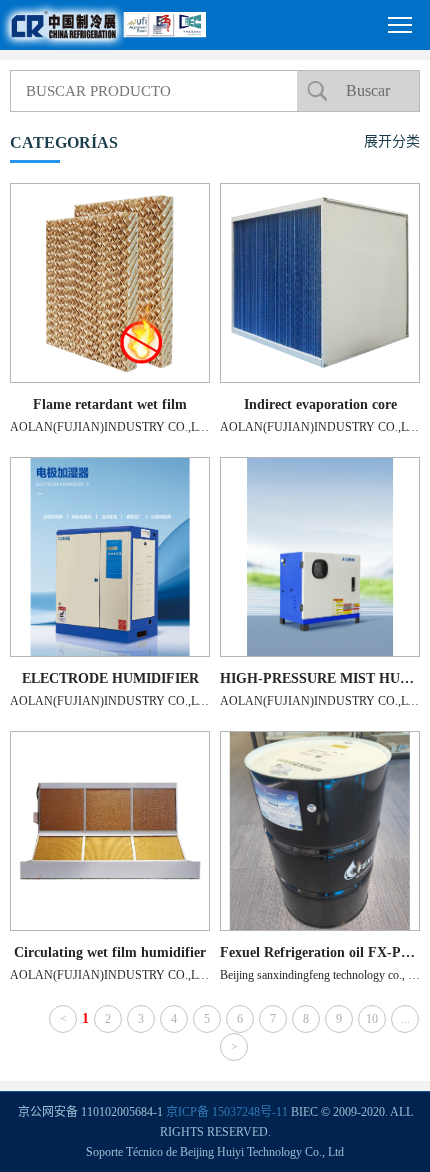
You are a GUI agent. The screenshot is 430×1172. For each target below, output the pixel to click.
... (405, 1019)
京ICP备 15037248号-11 (227, 1112)
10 (372, 1019)
